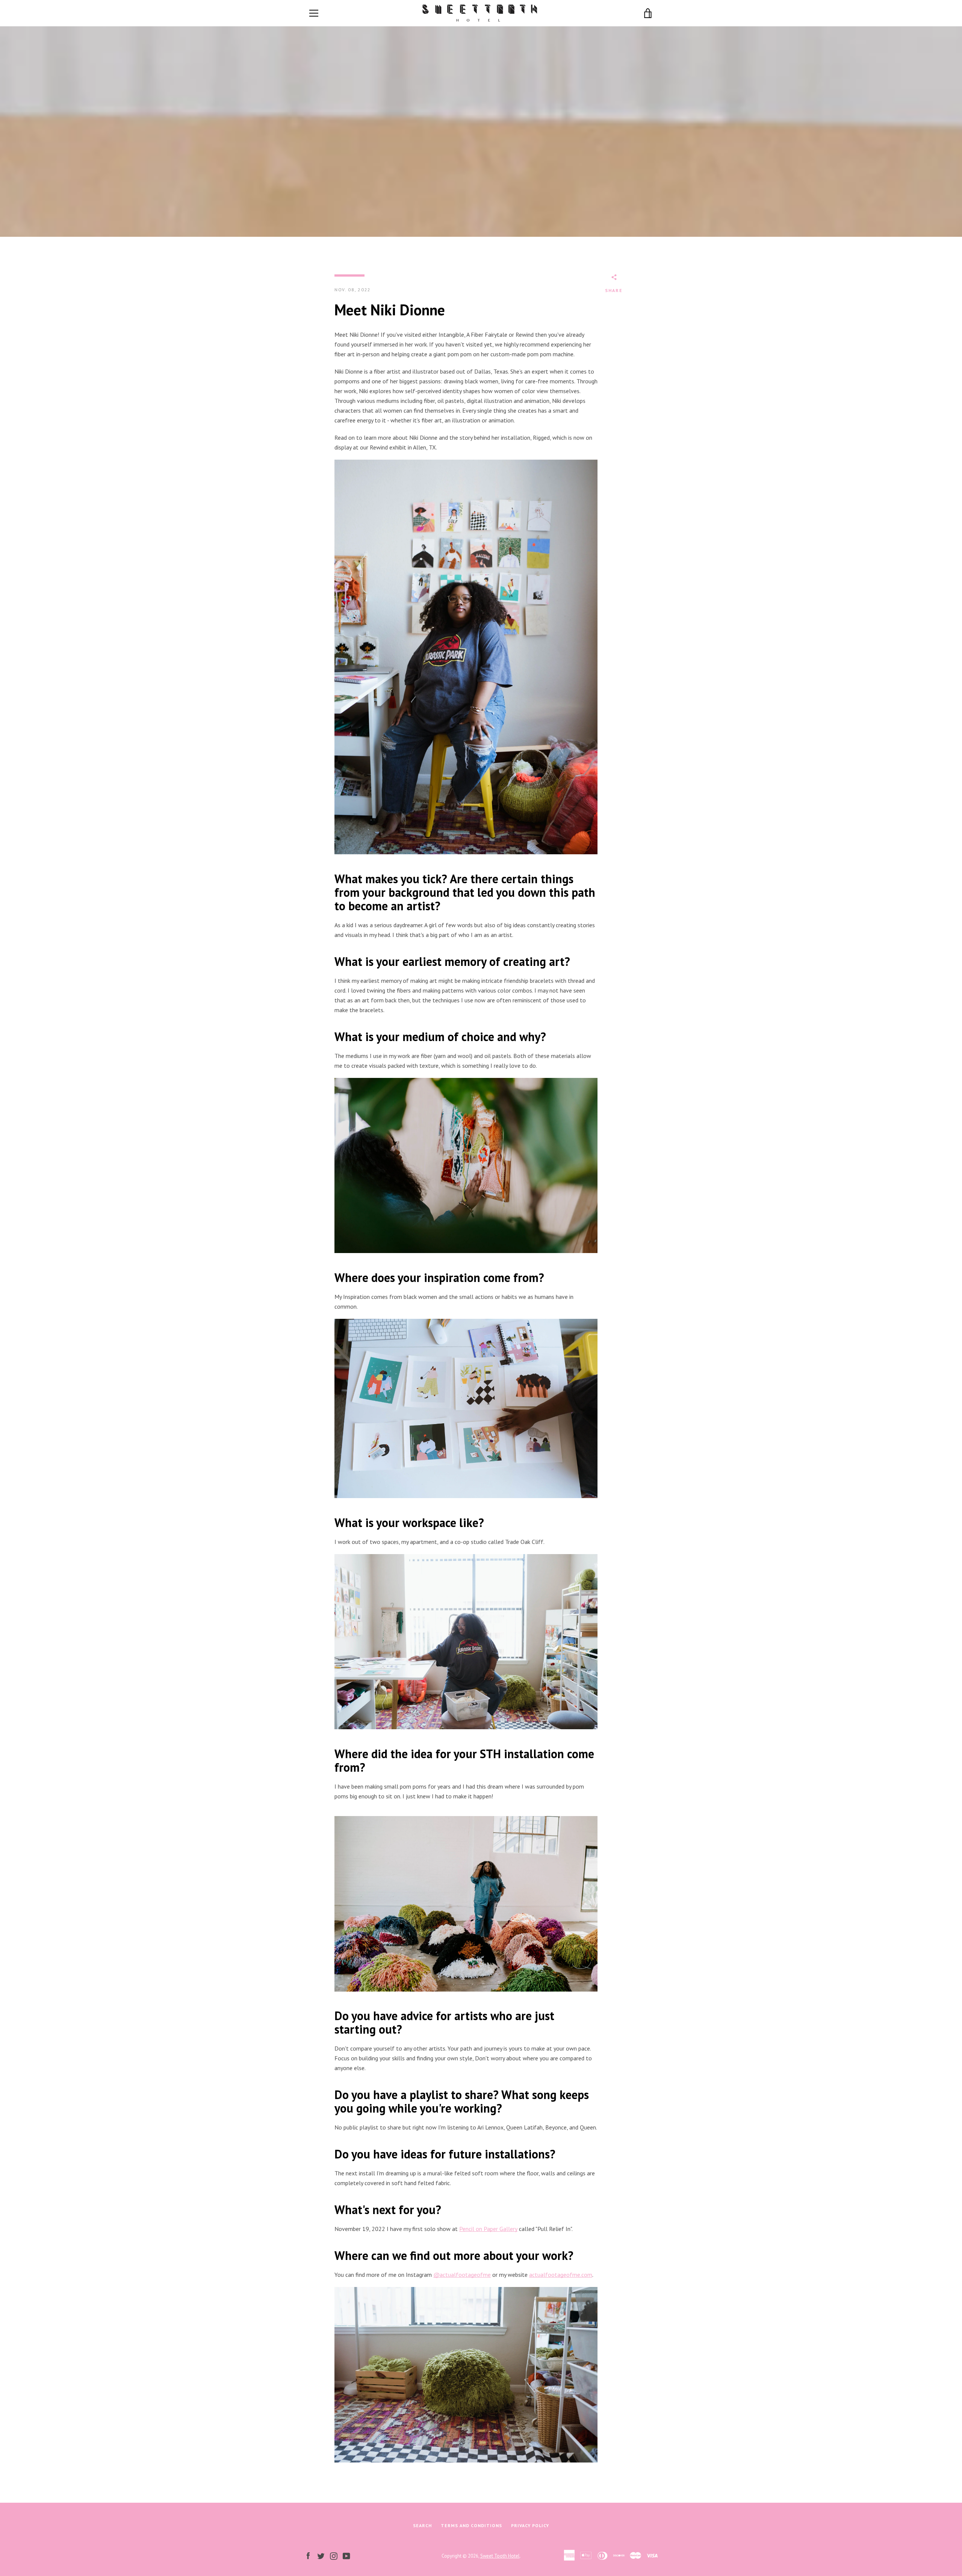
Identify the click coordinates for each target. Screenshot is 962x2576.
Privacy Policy (530, 2525)
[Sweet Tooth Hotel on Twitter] (321, 2555)
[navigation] (314, 13)
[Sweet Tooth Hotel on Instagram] (334, 2555)
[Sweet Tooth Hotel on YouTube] (346, 2555)
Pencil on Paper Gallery (488, 2229)
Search (422, 2525)
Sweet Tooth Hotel (500, 2556)
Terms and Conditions (471, 2525)
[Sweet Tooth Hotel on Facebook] (308, 2555)
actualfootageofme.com (561, 2275)
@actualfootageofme (462, 2275)
